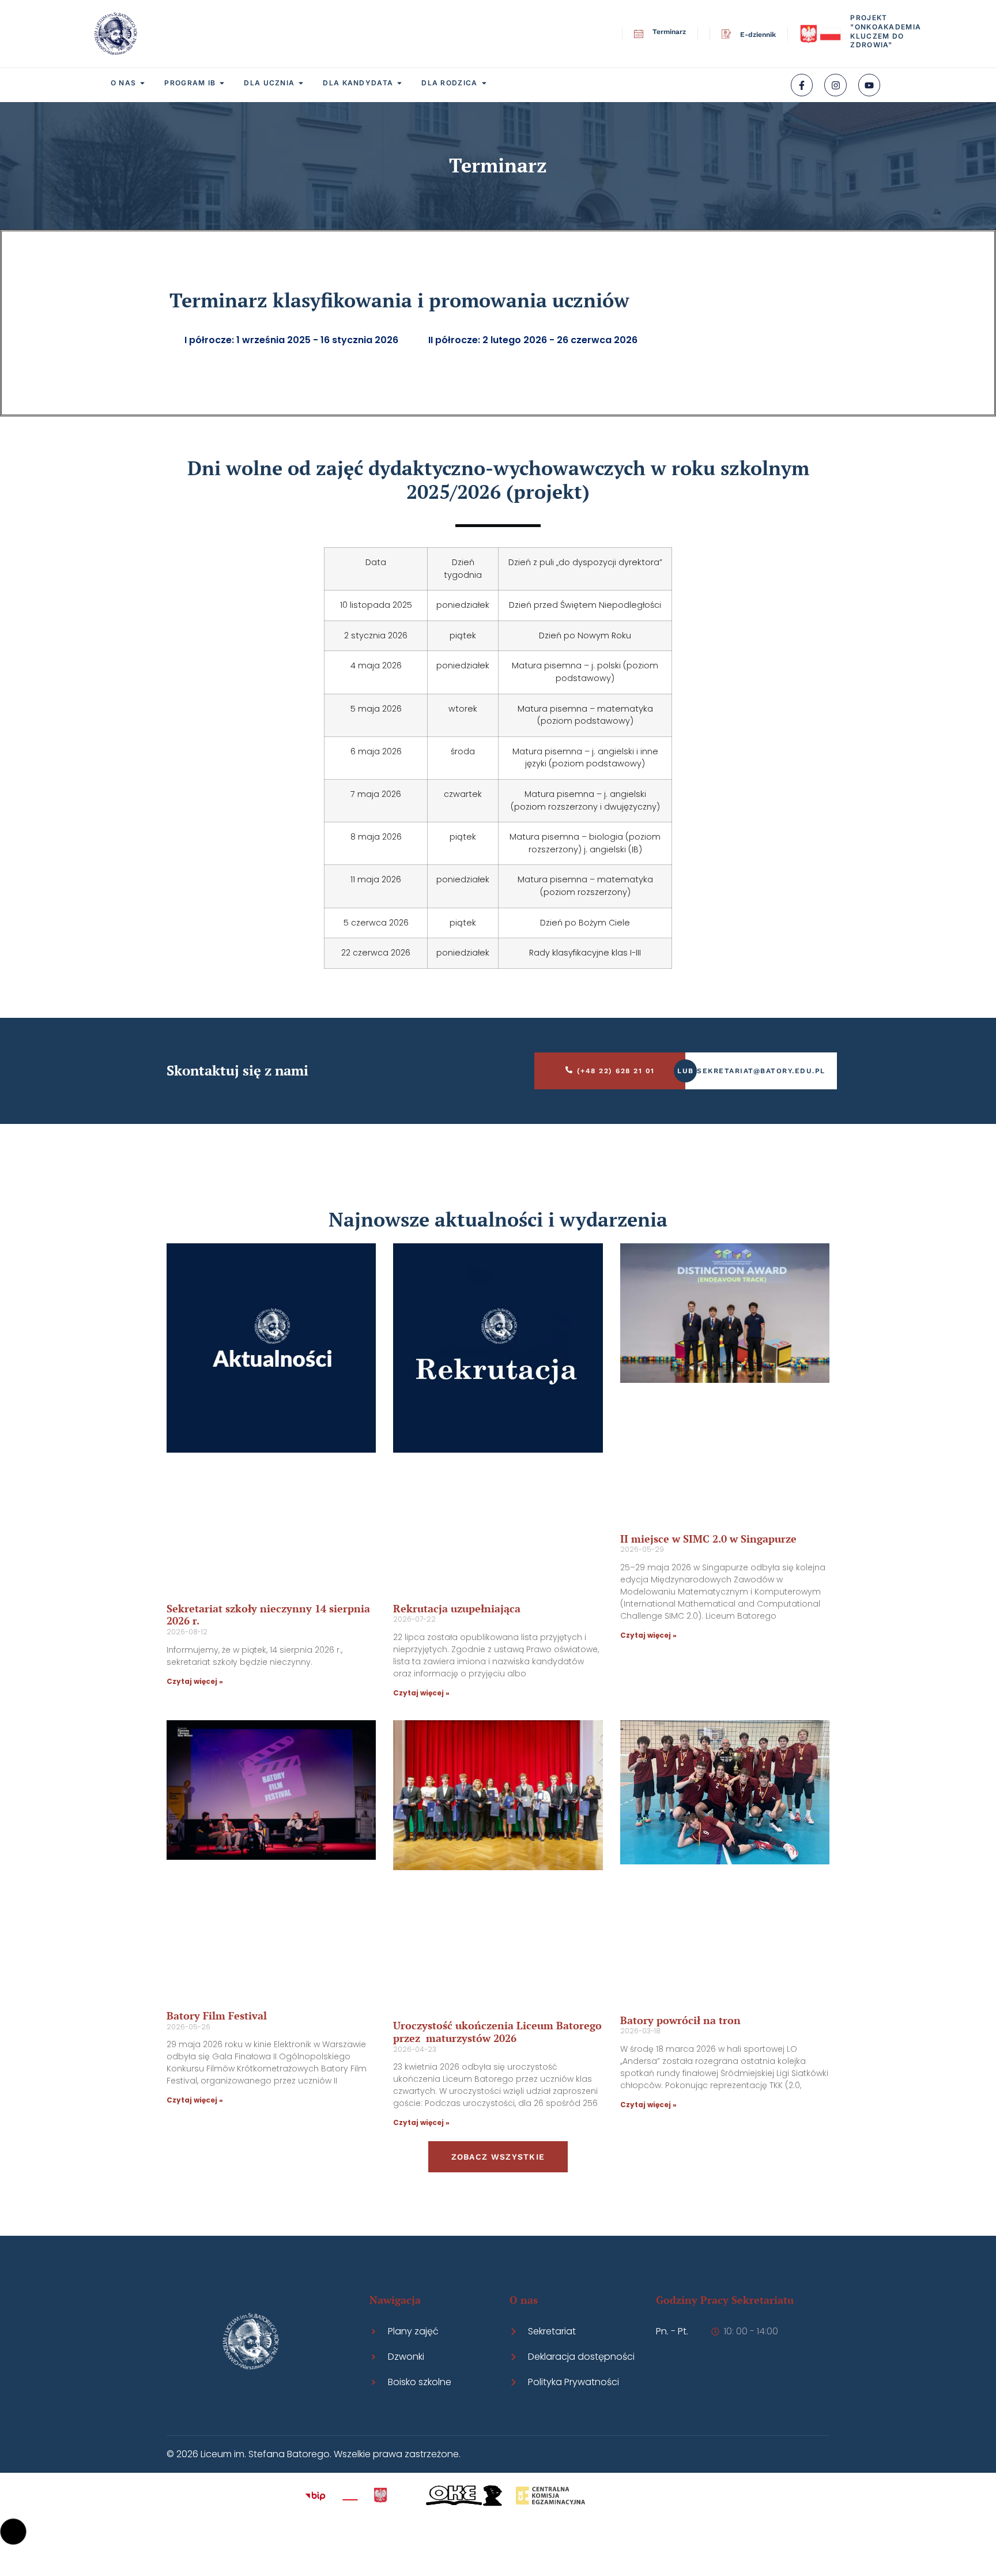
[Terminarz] (639, 34)
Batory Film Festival (217, 2015)
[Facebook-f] (802, 85)
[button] (13, 2532)
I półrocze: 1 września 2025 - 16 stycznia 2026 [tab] (291, 340)
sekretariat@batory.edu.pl (761, 1071)
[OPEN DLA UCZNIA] (301, 83)
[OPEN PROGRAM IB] (222, 83)
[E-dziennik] (726, 34)
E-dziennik (758, 35)
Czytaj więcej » (195, 1681)
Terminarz (669, 32)
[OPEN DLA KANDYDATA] (399, 83)
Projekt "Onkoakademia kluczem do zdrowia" (886, 31)
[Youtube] (869, 85)
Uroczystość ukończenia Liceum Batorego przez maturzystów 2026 (497, 2032)
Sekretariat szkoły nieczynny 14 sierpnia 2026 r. (268, 1615)
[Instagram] (835, 85)
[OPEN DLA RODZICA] (484, 83)
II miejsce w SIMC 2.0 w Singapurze (708, 1539)
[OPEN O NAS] (142, 83)
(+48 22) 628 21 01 (616, 1071)
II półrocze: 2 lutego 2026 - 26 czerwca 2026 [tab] (533, 340)
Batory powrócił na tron (680, 2020)
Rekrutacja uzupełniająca (457, 1608)
